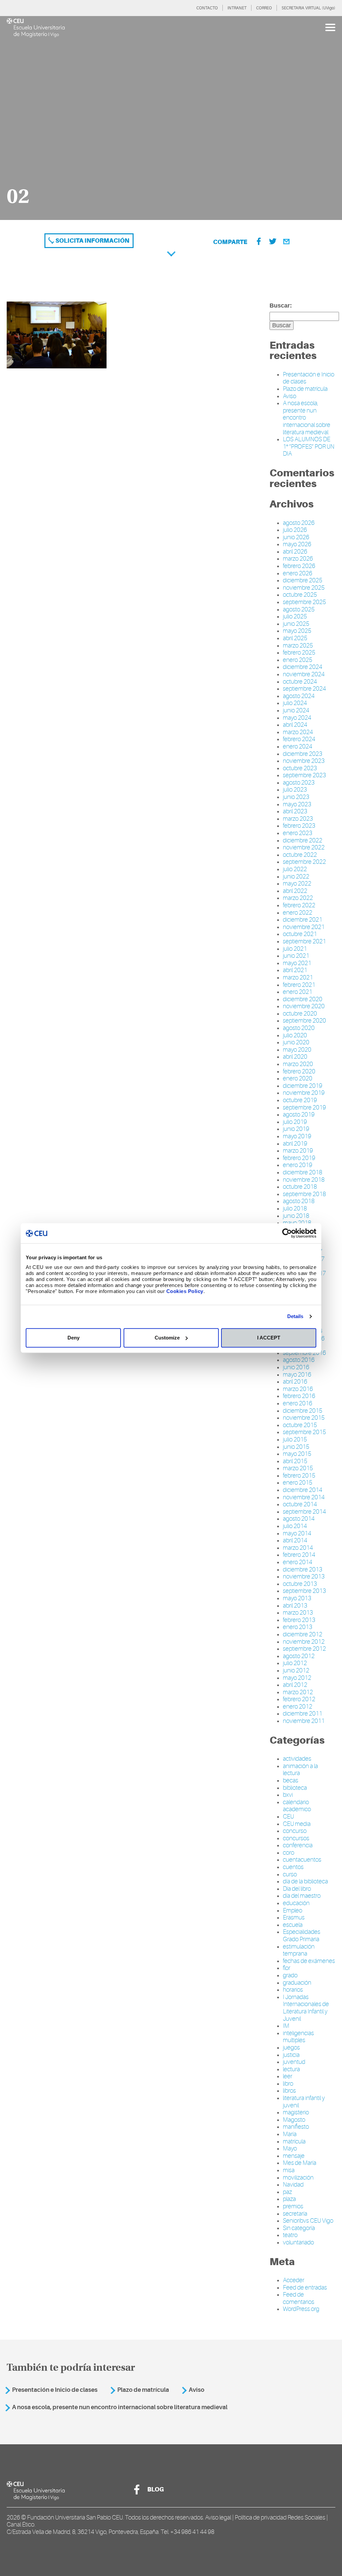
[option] (171, 118)
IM (286, 2026)
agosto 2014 (299, 1519)
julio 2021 (295, 949)
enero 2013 (298, 1627)
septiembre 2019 (304, 1107)
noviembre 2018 (304, 1180)
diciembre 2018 (303, 1172)
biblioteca (295, 1788)
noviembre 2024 (304, 674)
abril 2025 (295, 638)
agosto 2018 (299, 1201)
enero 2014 (298, 1562)
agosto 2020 (299, 1028)
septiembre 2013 (304, 1591)
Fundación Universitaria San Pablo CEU (75, 2518)
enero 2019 (298, 1165)
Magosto (294, 2120)
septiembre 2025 (304, 602)
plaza (289, 2199)
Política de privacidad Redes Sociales (280, 2518)
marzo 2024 (298, 732)
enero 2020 (298, 1078)
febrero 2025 (299, 653)
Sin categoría (299, 2228)
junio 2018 (296, 1216)
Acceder (294, 2280)
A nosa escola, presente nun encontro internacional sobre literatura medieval (120, 2407)
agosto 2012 (299, 1656)
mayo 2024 (297, 718)
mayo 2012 (297, 1678)
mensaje (294, 2156)
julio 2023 (295, 790)
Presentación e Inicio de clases (55, 2390)
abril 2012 (295, 1685)
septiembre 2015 (304, 1432)
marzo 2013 (298, 1613)
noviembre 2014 (304, 1497)
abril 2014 (295, 1540)
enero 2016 (298, 1403)
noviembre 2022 (304, 847)
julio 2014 (295, 1526)
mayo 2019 (297, 1136)
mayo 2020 (297, 1050)
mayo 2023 (297, 804)
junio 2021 (296, 956)
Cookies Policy (185, 1291)
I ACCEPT (269, 1338)
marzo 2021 (298, 977)
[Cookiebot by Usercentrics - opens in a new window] (287, 1233)
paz (287, 2192)
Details (295, 1316)
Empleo (293, 1910)
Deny (73, 1338)
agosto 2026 (299, 523)
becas (291, 1780)
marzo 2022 (298, 898)
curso (290, 1874)
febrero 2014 (299, 1555)
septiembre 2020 (304, 1021)
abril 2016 (295, 1382)
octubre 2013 (300, 1584)
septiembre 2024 (304, 689)
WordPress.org (301, 2309)
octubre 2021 (300, 934)
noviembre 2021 (304, 927)
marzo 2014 (298, 1548)
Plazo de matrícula (305, 389)
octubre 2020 (300, 1014)
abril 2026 (295, 552)
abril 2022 (295, 891)
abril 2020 (295, 1057)
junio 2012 (296, 1670)
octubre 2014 (300, 1504)
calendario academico (297, 1806)
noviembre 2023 (304, 761)
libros (289, 2091)
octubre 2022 (300, 855)
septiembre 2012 (304, 1649)
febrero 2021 (299, 985)
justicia (291, 2055)
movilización (298, 2178)
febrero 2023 (299, 826)
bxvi (288, 1795)
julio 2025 (295, 616)
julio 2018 (295, 1208)
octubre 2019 (300, 1100)
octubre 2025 (300, 595)
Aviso (290, 396)
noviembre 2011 (304, 1721)
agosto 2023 (299, 783)
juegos (291, 2047)
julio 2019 (295, 1122)
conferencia (298, 1845)
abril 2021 (295, 970)
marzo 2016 (298, 1389)
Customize (167, 1338)
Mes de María (300, 2163)
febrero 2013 (299, 1620)
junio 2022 (296, 876)
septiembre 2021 (304, 941)
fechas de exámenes (309, 1961)
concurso (295, 1831)
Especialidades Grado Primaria (302, 1936)
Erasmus (294, 1917)
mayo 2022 (297, 884)
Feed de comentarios (299, 2298)
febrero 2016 (299, 1396)
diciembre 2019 (303, 1086)
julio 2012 (295, 1663)
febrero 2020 (299, 1071)
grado (290, 1975)
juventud (294, 2062)
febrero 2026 (299, 566)
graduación (297, 1983)
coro (289, 1853)
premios (293, 2206)
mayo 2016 (297, 1375)
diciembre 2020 (303, 999)
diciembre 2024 (303, 667)
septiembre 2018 (304, 1194)
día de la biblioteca (305, 1881)
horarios (293, 1990)
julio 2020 (295, 1035)
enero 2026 (298, 573)
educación (296, 1903)
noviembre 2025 (304, 588)
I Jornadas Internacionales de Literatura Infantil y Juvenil (306, 2008)
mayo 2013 (297, 1598)
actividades (297, 1759)
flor (287, 1968)
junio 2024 (296, 710)
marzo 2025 (298, 646)
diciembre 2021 (303, 920)
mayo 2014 (297, 1533)
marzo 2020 (298, 1064)
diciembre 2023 (303, 754)
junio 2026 (296, 537)
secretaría (295, 2214)
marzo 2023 (298, 819)
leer (288, 2076)
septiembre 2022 (304, 862)
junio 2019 (296, 1129)
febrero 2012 (299, 1699)
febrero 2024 (299, 739)
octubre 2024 (300, 682)
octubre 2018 (300, 1187)
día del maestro (302, 1896)
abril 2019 (295, 1144)
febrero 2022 (299, 905)
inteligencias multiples (298, 2037)
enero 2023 (298, 833)
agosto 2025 (299, 609)
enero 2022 (298, 913)
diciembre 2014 (303, 1490)
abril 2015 (295, 1461)
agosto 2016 (299, 1360)
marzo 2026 (298, 559)
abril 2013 (295, 1606)
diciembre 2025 (303, 580)
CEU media (297, 1824)
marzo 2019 (298, 1151)
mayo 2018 (297, 1223)
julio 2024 (295, 703)
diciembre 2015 (303, 1411)
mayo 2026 (297, 544)
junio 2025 (296, 624)
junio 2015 (296, 1447)
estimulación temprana (299, 1950)
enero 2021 (298, 992)
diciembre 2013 (303, 1569)
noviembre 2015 (304, 1418)
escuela (293, 1925)
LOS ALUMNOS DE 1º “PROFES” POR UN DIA (309, 446)
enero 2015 (298, 1483)
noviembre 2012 (304, 1642)
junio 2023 (296, 797)
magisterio (296, 2112)
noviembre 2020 (304, 1006)
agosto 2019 (299, 1115)
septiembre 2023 (304, 775)
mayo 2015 (297, 1454)
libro (288, 2084)
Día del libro (297, 1889)
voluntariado (298, 2242)
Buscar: (281, 306)
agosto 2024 (299, 696)
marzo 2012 (298, 1692)
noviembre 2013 (304, 1576)
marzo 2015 (298, 1468)
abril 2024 (295, 725)
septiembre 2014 (304, 1512)
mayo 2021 (297, 963)
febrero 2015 (299, 1476)
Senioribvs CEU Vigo (308, 2221)
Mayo (290, 2148)
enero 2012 (298, 1707)
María (290, 2134)
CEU (288, 1817)
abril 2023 (295, 811)
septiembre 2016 (304, 1353)
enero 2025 (298, 660)
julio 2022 (295, 869)
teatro (290, 2235)
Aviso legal (218, 2518)
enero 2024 (298, 746)
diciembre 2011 (303, 1714)
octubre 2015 (300, 1425)
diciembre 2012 (303, 1634)
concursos (296, 1838)
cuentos (293, 1867)
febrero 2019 (299, 1158)
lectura (291, 2069)
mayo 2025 (297, 631)
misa (289, 2170)
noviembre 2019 (304, 1093)
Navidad (293, 2185)
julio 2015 (295, 1439)
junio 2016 (296, 1367)
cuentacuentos (302, 1860)
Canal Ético (21, 2525)
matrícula (294, 2141)
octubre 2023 (300, 768)
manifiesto (296, 2127)
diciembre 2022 (303, 840)
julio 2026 (295, 530)
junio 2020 (296, 1042)
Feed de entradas (305, 2288)
